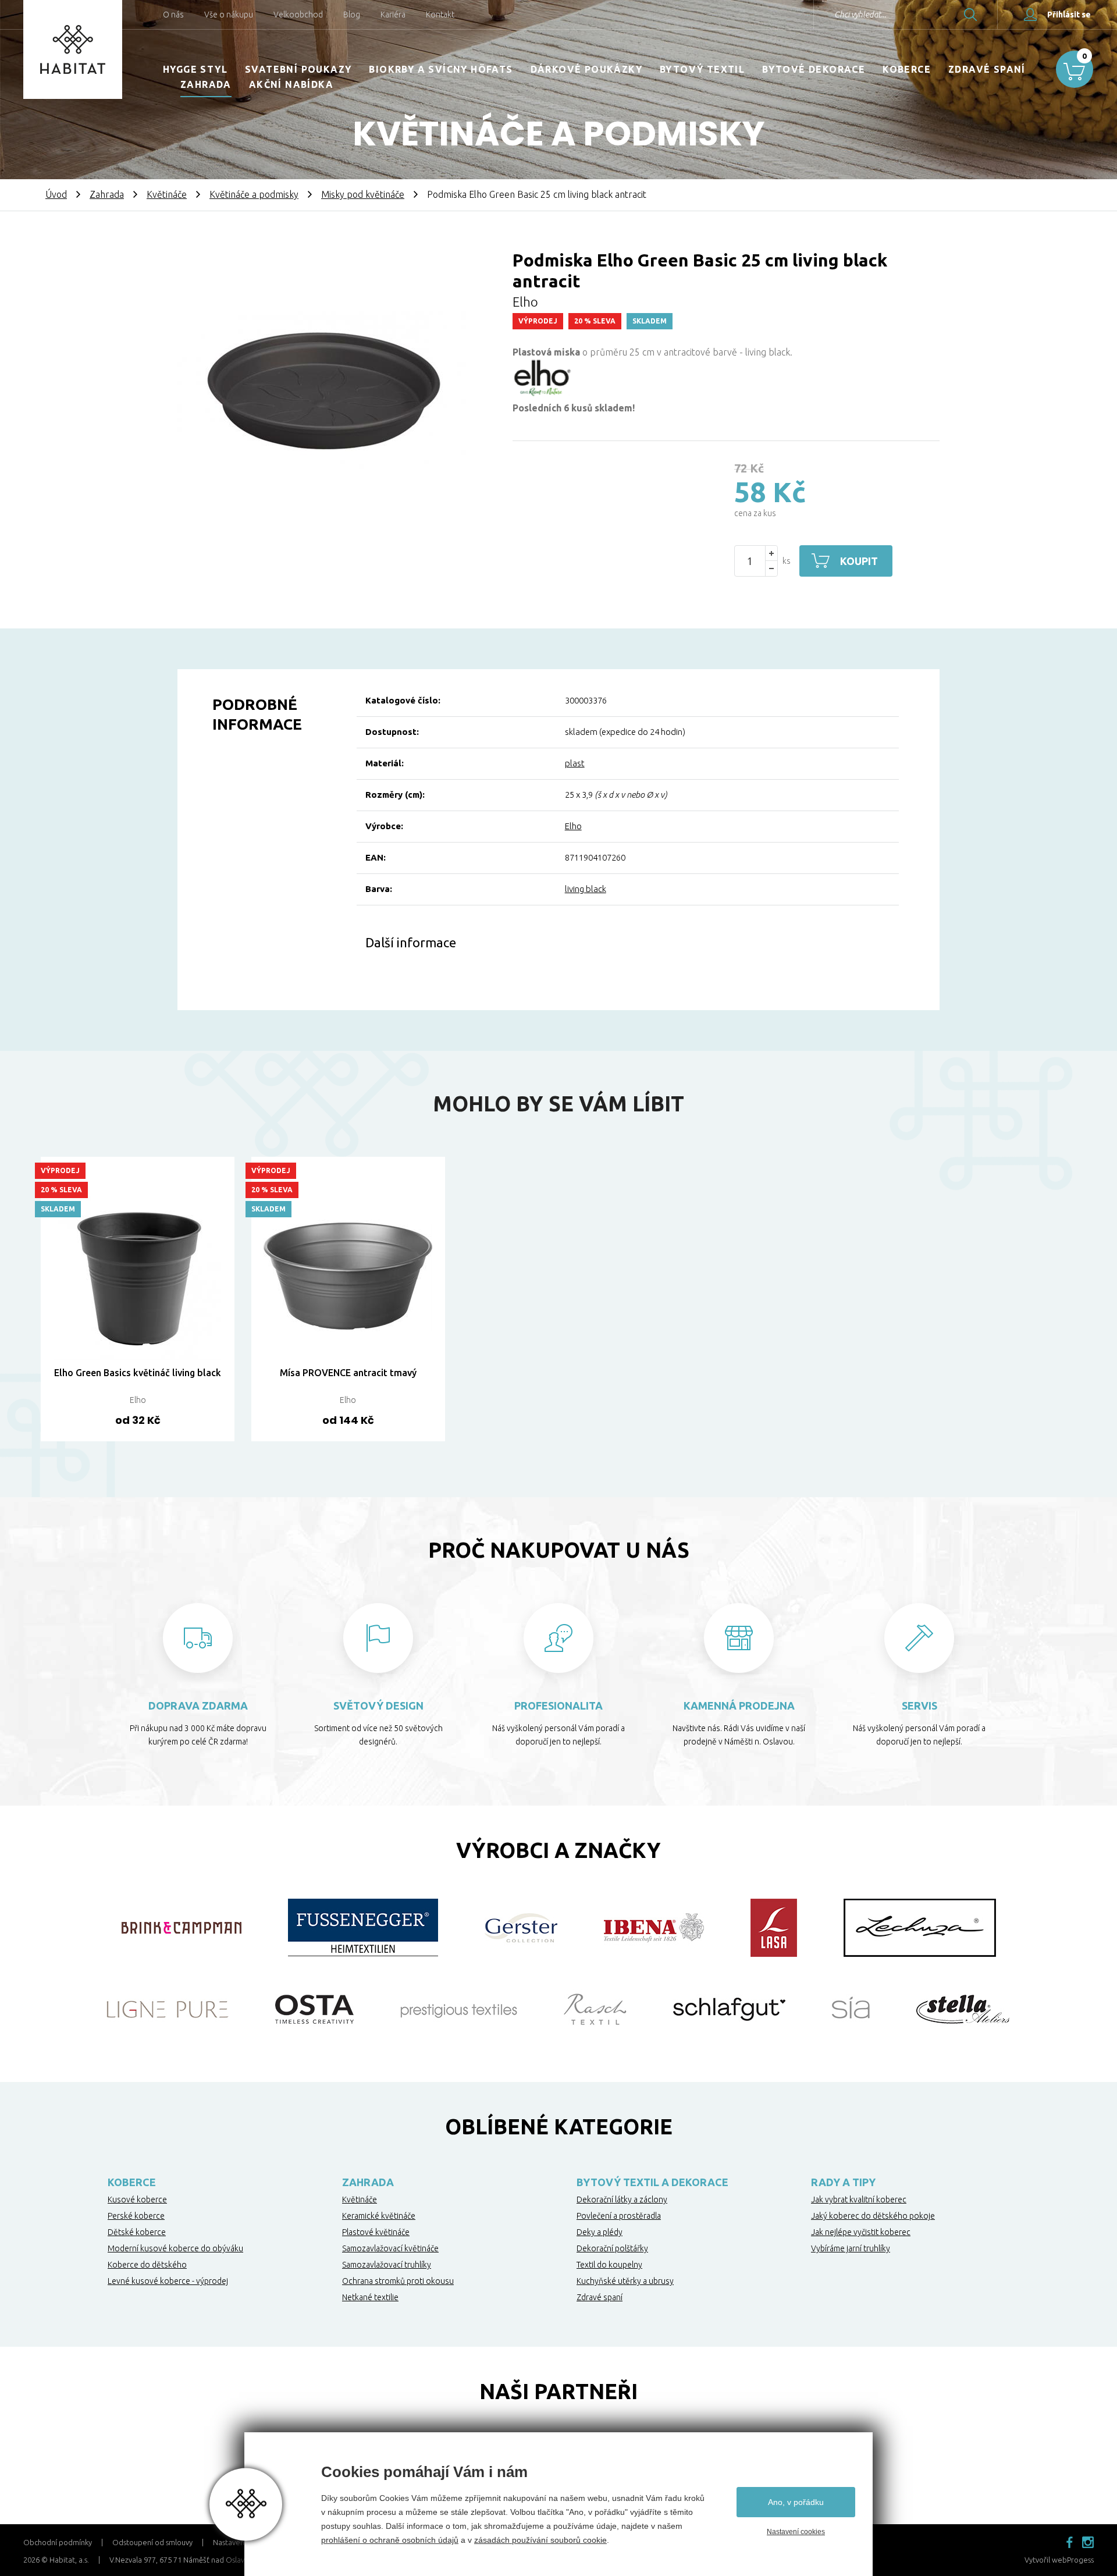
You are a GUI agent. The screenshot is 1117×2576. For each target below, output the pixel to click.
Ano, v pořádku (796, 2502)
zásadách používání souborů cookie (540, 2540)
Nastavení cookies (796, 2532)
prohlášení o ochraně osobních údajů (390, 2540)
